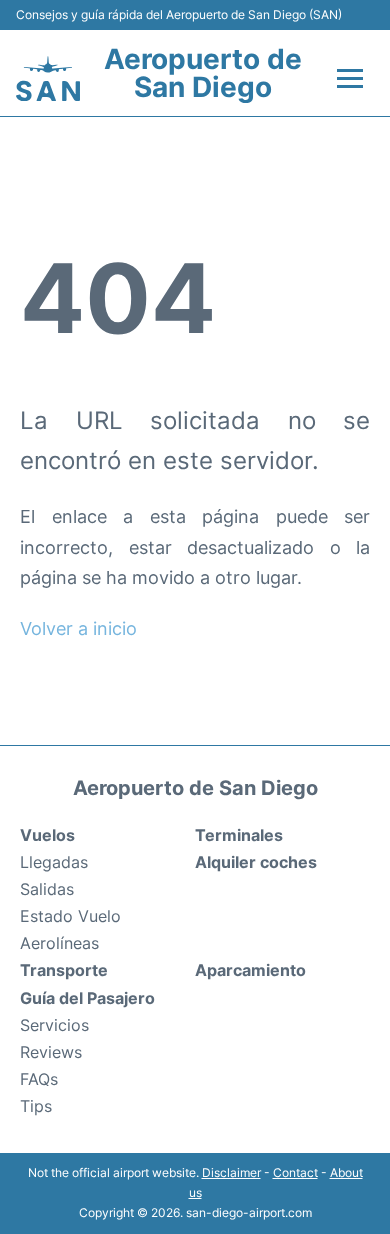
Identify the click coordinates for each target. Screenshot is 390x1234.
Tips (36, 1106)
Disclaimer (231, 1172)
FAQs (39, 1079)
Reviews (51, 1052)
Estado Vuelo (70, 916)
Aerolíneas (59, 943)
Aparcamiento (250, 970)
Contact (295, 1172)
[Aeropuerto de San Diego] (48, 78)
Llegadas (54, 862)
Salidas (47, 889)
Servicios (54, 1025)
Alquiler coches (256, 862)
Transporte (64, 970)
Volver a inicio (78, 628)
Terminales (239, 835)
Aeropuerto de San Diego (203, 73)
